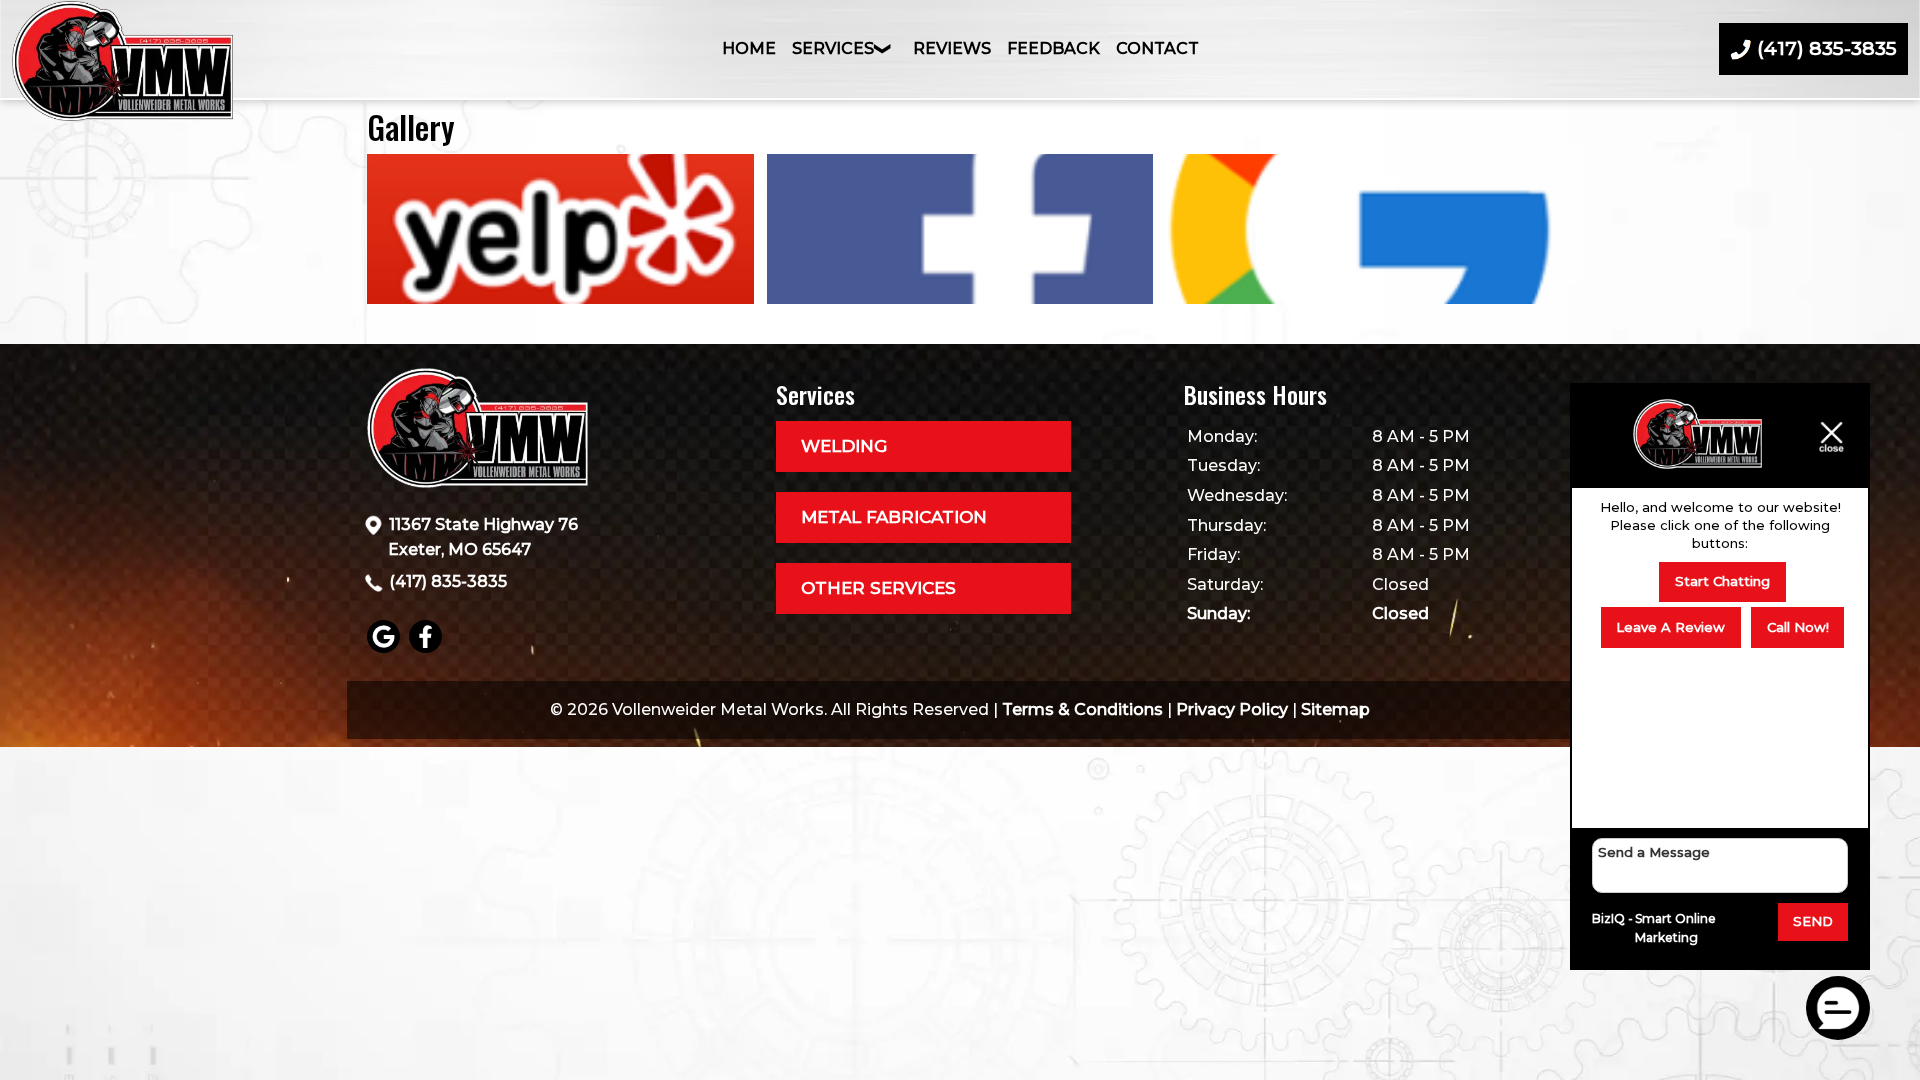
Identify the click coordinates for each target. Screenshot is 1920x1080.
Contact (1157, 48)
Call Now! (1798, 627)
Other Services (878, 588)
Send (1813, 921)
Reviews (952, 48)
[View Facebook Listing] (428, 647)
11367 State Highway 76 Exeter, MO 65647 (483, 537)
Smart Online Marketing (1675, 928)
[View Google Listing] (386, 647)
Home (749, 48)
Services (833, 48)
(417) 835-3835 (448, 581)
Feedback (1053, 48)
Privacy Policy (1232, 709)
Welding (844, 446)
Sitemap (1335, 709)
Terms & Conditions (1082, 709)
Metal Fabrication (894, 517)
